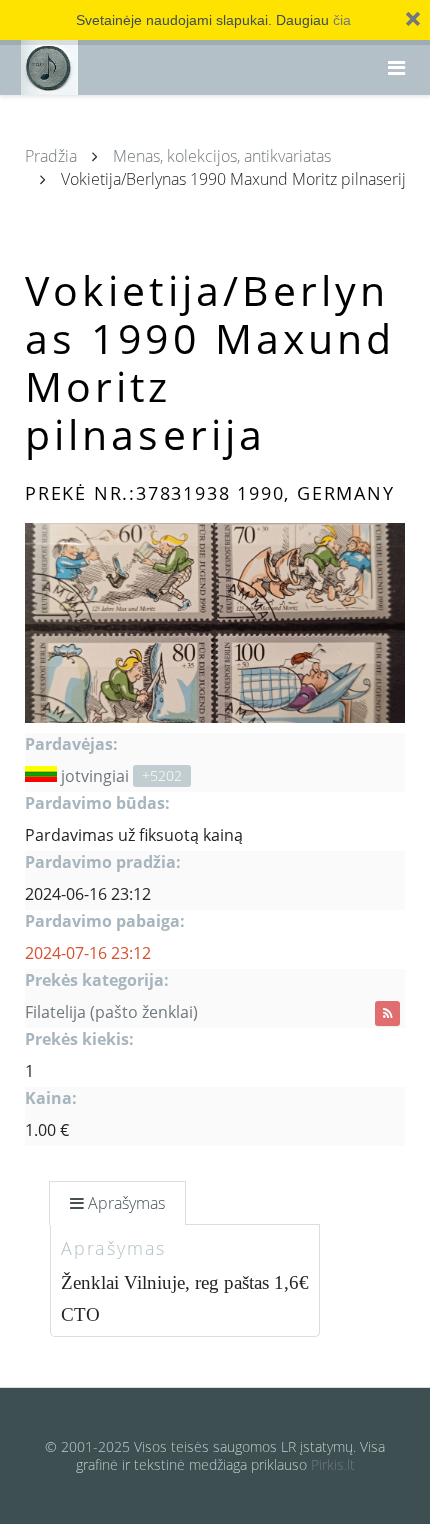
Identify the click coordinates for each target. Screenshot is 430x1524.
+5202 (162, 775)
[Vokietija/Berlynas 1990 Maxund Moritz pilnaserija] (215, 623)
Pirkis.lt (333, 1464)
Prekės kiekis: (79, 1039)
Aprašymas (126, 1203)
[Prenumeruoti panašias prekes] (387, 1013)
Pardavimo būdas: (97, 803)
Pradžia (51, 156)
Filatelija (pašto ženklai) (111, 1012)
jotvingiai (95, 776)
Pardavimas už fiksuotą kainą (134, 835)
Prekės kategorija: (97, 980)
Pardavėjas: (71, 744)
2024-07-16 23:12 (88, 953)
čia (342, 20)
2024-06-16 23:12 (88, 894)
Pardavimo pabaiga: (105, 921)
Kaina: (51, 1098)
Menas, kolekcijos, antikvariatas (222, 156)
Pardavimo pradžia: (103, 862)
